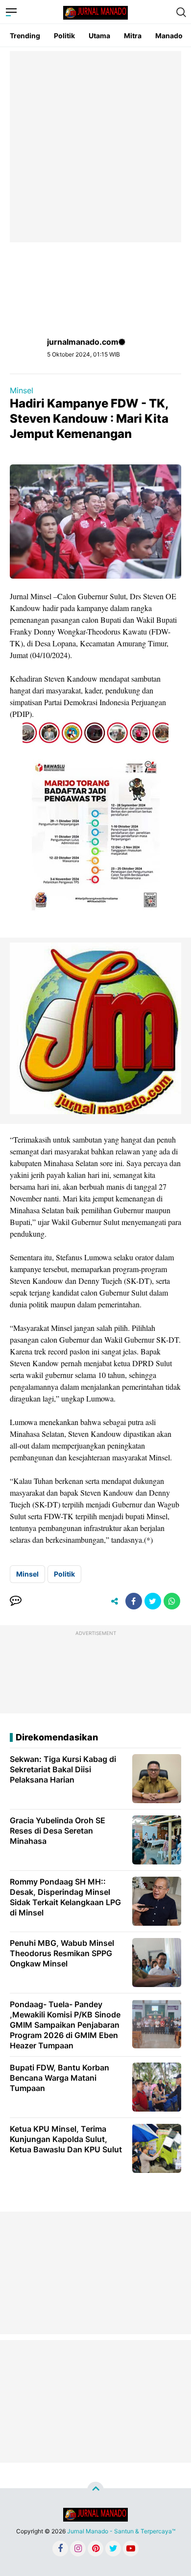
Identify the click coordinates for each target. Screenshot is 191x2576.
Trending (25, 36)
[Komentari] (16, 1601)
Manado (169, 36)
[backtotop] (95, 2490)
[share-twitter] (153, 1601)
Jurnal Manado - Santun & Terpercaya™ (121, 2531)
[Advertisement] (95, 147)
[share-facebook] (134, 1601)
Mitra (133, 36)
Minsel (22, 390)
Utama (99, 36)
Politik (64, 36)
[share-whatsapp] (172, 1601)
